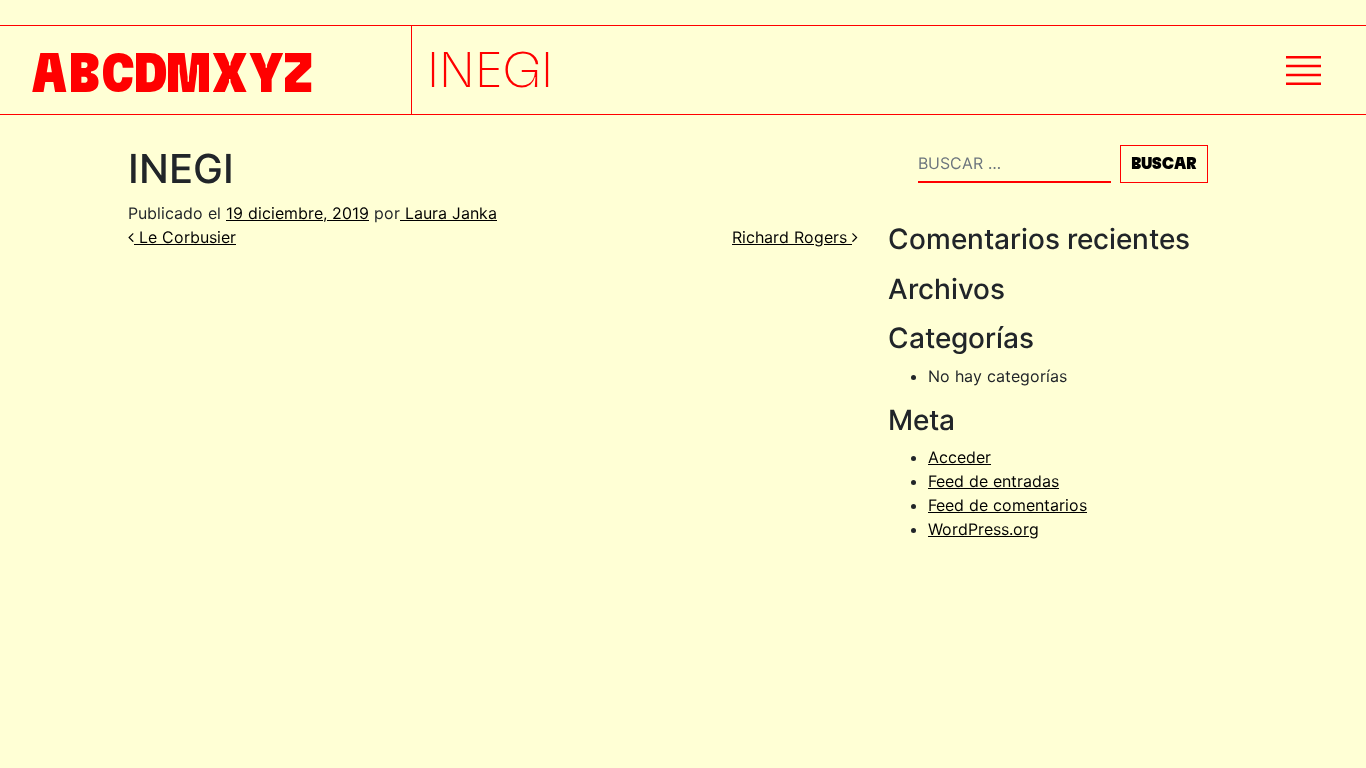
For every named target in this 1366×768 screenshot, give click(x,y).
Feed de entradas (993, 481)
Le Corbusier (185, 237)
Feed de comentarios (1007, 505)
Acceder (959, 457)
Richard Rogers (792, 237)
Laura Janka (448, 213)
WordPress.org (983, 529)
